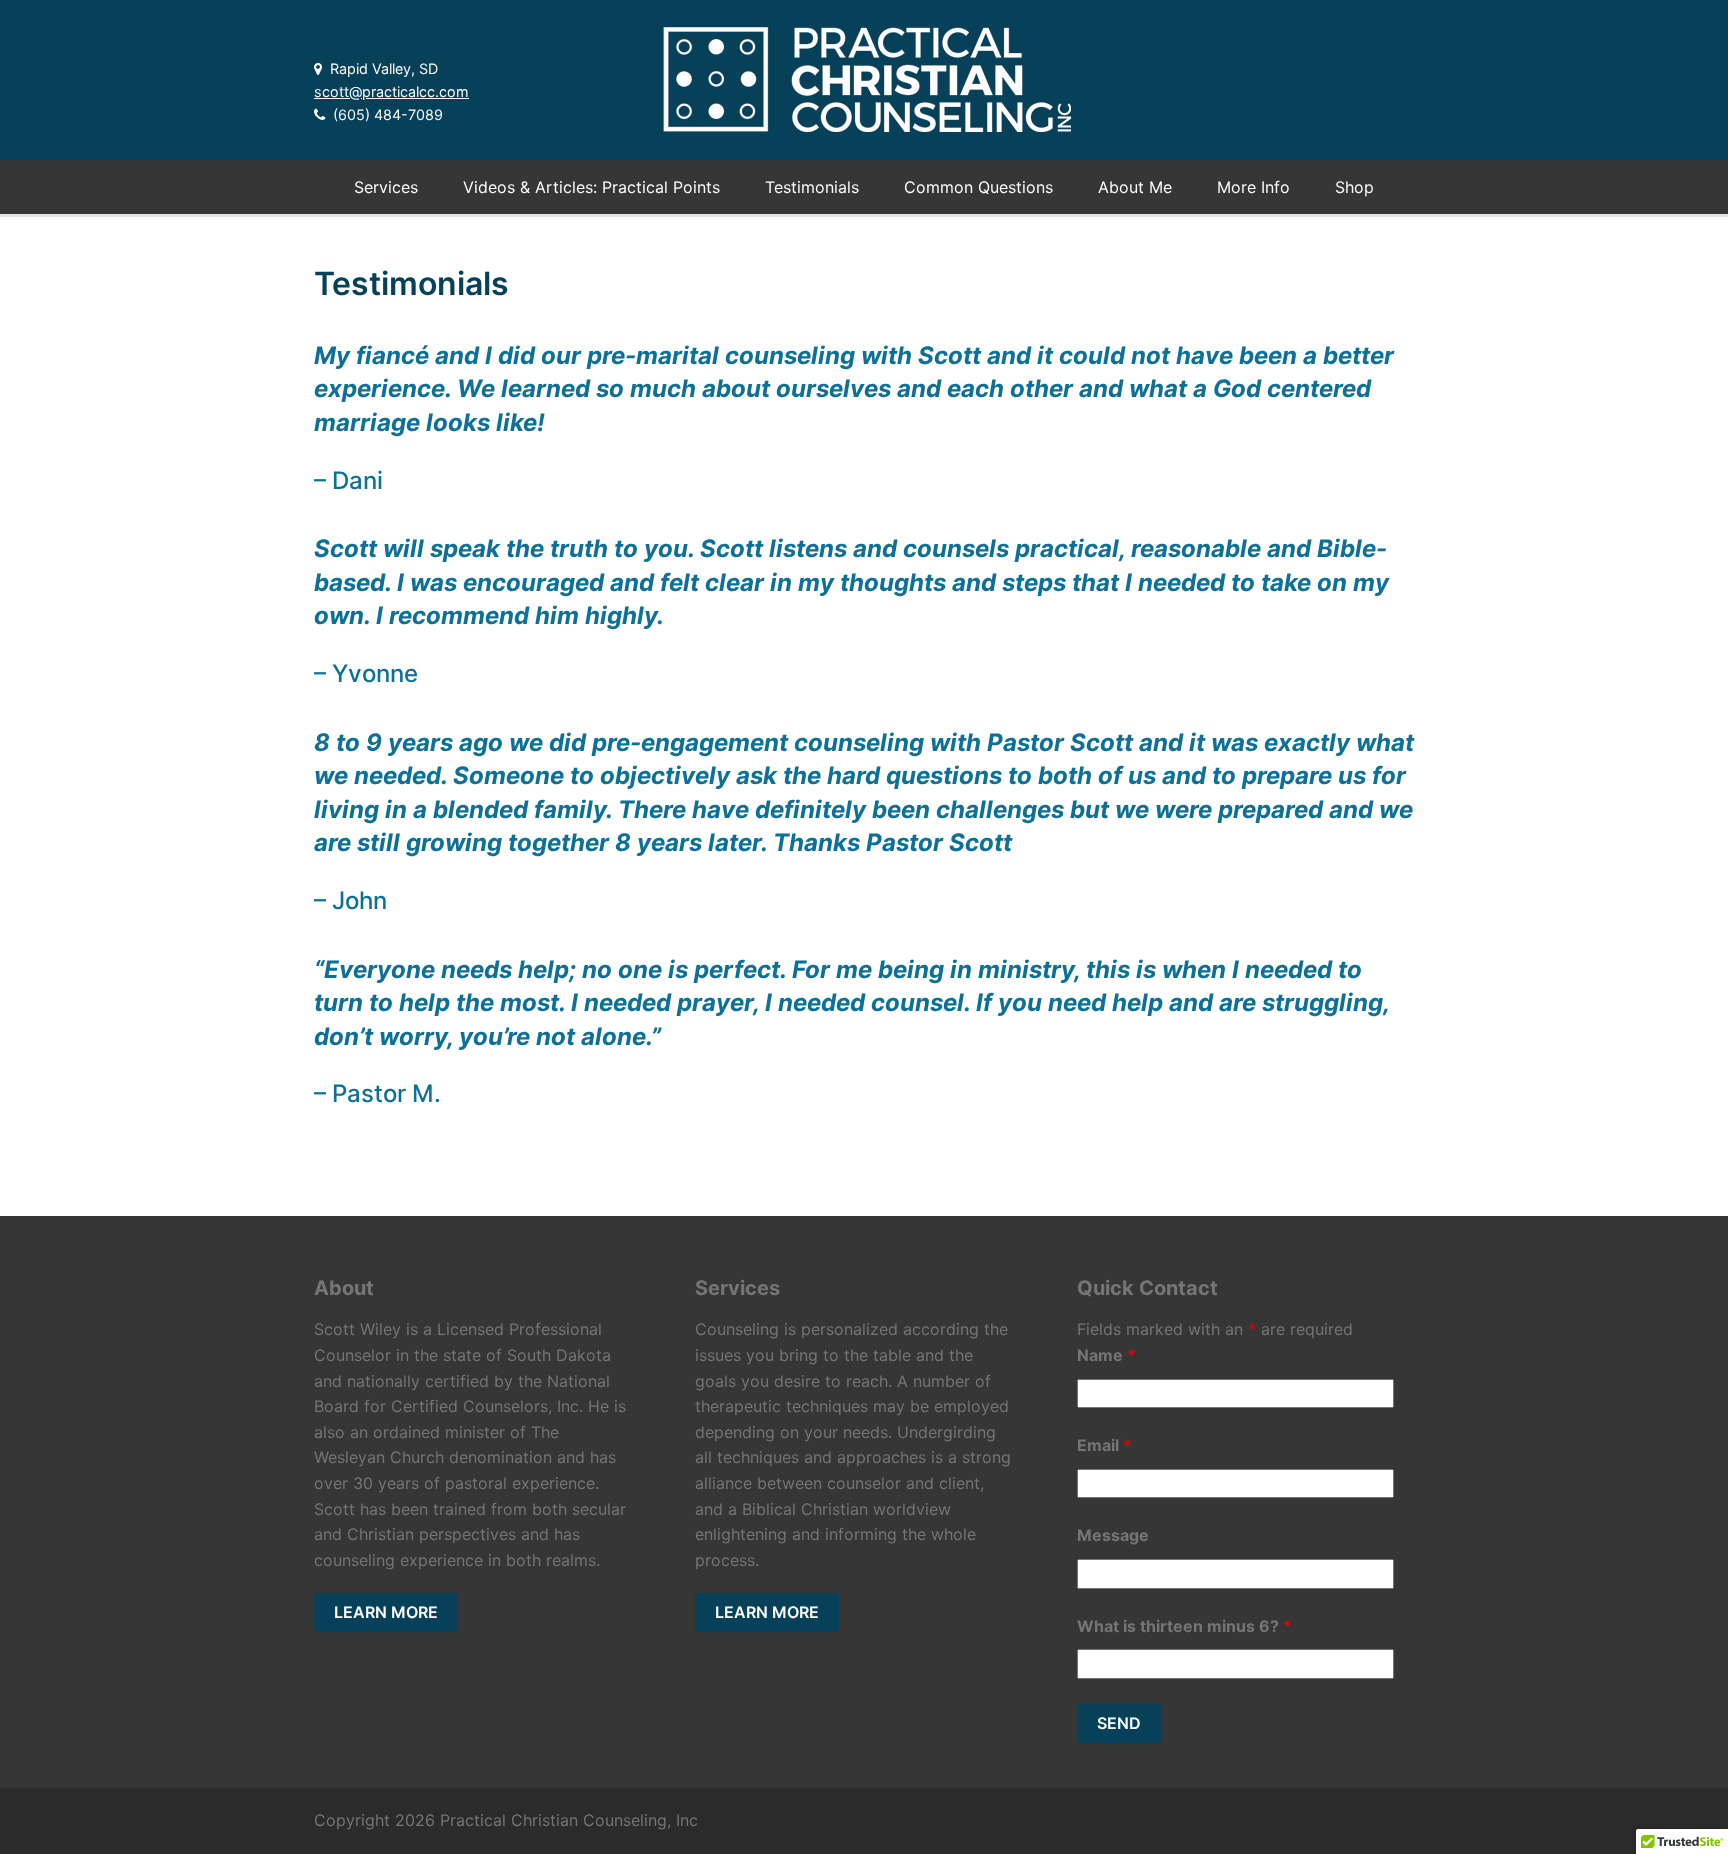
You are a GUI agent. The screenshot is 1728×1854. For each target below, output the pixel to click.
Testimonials (812, 187)
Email (1104, 1445)
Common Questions (978, 187)
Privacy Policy (1136, 241)
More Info (1253, 187)
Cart (556, 241)
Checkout (654, 241)
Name (1106, 1355)
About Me (1135, 187)
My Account (781, 241)
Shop (1354, 187)
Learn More (386, 1612)
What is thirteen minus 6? (1184, 1626)
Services (386, 187)
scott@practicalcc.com (391, 91)
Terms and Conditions (955, 241)
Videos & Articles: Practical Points (591, 187)
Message (1113, 1535)
